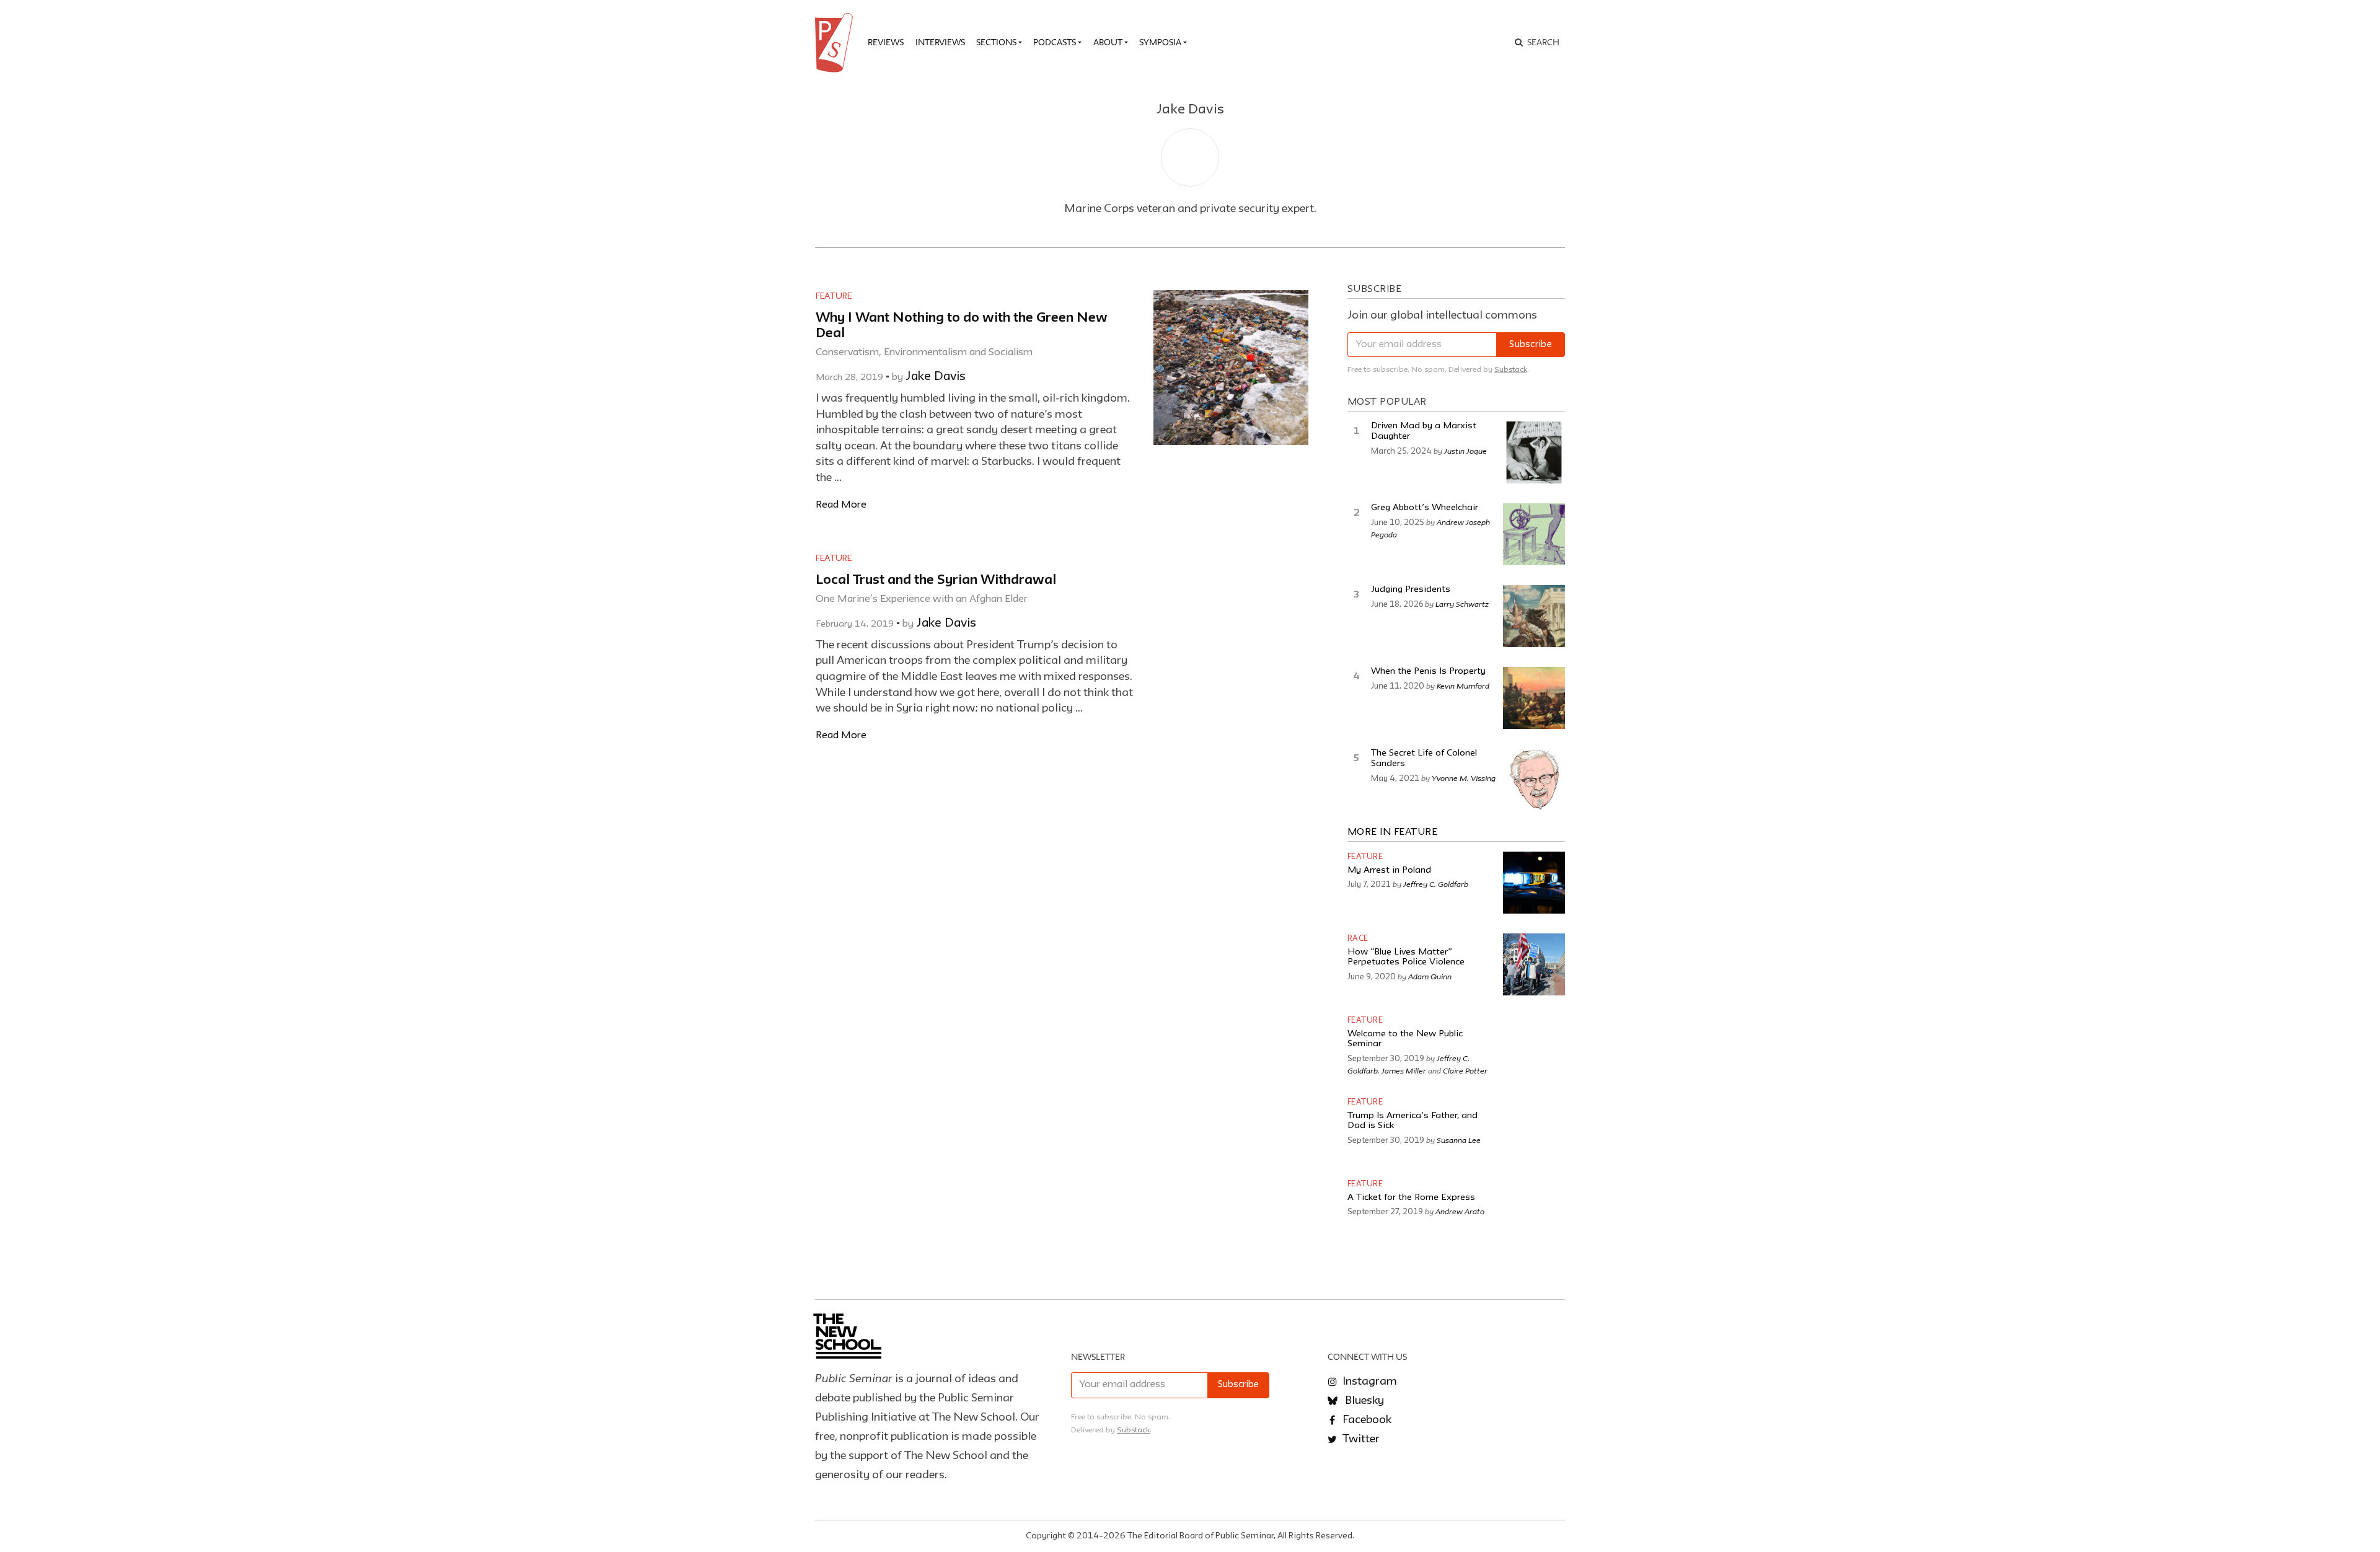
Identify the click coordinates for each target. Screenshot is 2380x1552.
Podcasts (1055, 42)
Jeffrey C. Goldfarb (1436, 884)
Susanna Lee (1459, 1140)
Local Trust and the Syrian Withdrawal (936, 580)
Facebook (1366, 1420)
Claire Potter (1465, 1070)
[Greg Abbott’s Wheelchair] (1534, 534)
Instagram (1368, 1382)
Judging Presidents (1411, 590)
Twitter (1360, 1439)
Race (1358, 939)
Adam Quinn (1430, 976)
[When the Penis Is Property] (1534, 698)
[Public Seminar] (836, 43)
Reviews (886, 42)
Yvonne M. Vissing (1464, 778)
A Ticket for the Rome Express (1411, 1198)
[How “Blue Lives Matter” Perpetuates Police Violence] (1534, 964)
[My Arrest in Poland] (1534, 883)
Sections (996, 42)
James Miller (1404, 1070)
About (1108, 42)
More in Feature (1393, 832)
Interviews (940, 42)
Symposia (1160, 42)
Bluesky (1363, 1401)
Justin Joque (1465, 451)
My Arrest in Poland (1389, 871)
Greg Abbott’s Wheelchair (1425, 508)
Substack (1511, 370)
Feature (834, 296)
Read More (841, 505)
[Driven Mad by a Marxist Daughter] (1534, 452)
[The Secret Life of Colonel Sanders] (1534, 780)
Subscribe (1531, 345)
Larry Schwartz (1462, 604)
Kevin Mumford (1463, 686)
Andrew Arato (1460, 1211)
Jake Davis (936, 377)
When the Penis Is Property (1428, 672)
